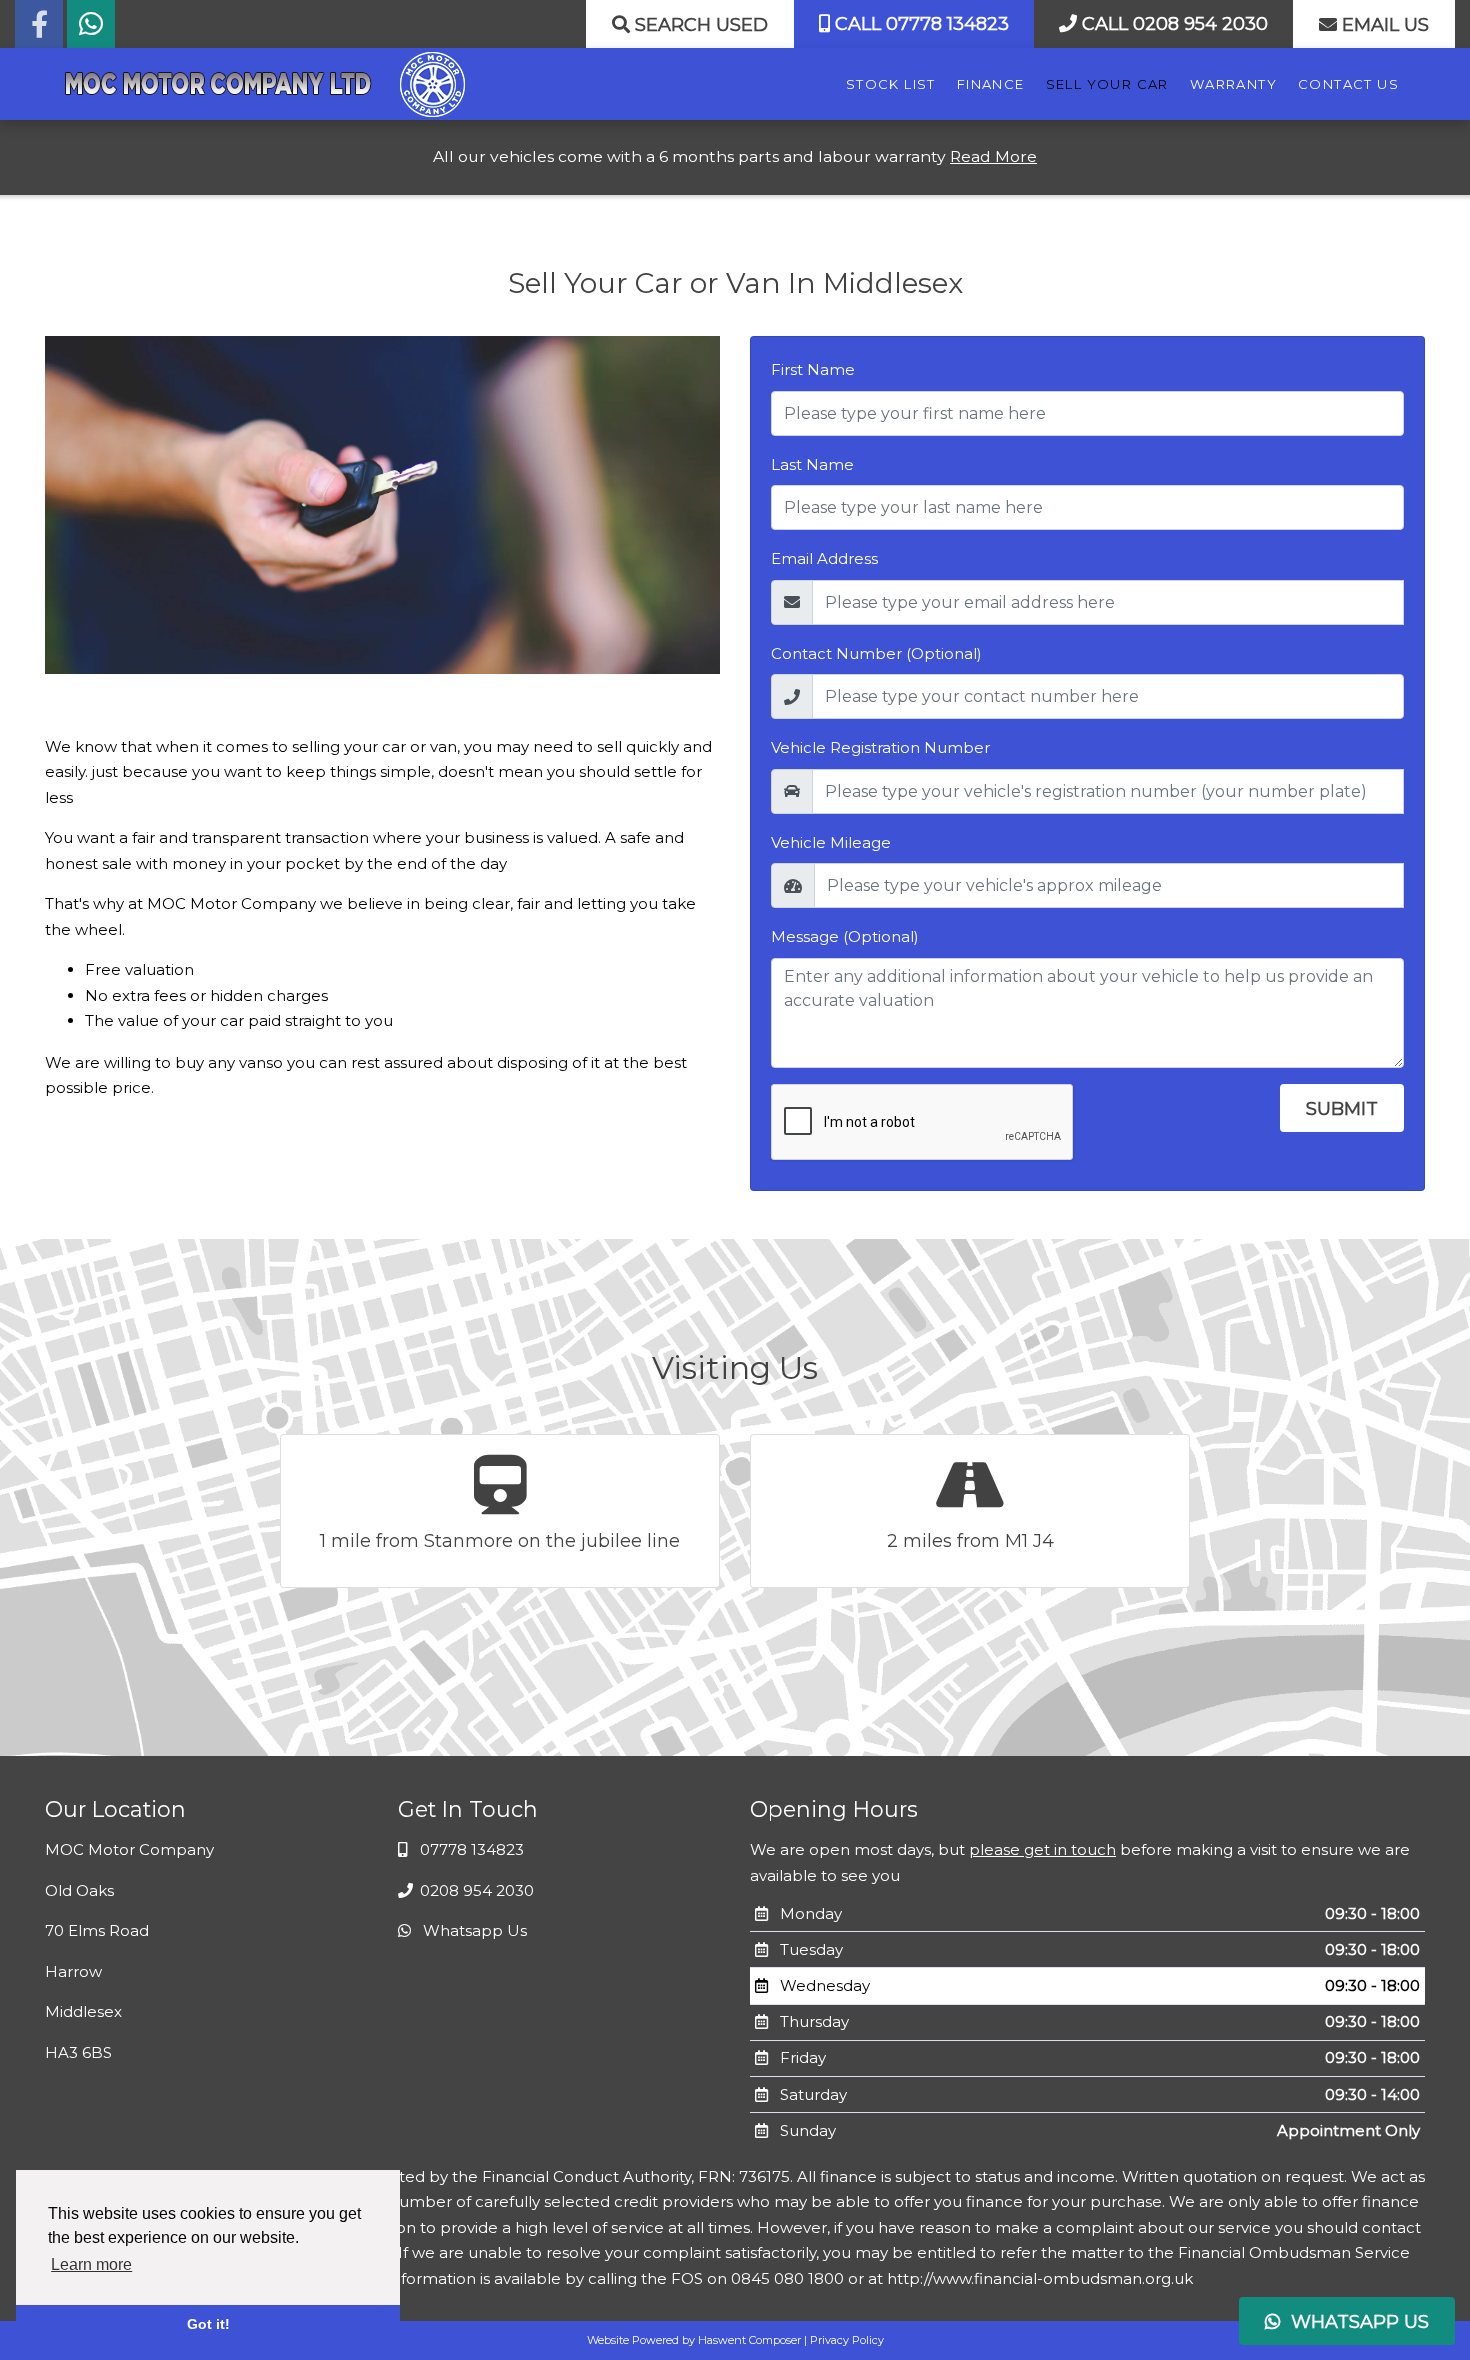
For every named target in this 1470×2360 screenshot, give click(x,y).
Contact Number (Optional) (876, 653)
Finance (991, 84)
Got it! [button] (208, 2324)
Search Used (699, 25)
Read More (993, 156)
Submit (1342, 1109)
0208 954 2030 (475, 1890)
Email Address (824, 558)
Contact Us (1348, 84)
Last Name (812, 464)
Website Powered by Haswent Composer (694, 2340)
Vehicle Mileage (831, 842)
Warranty (1233, 84)
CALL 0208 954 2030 (1172, 24)
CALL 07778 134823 (919, 24)
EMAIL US (1383, 25)
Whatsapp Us (473, 1930)
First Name (813, 369)
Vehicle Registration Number (880, 747)
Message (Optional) (845, 936)
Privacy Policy (847, 2340)
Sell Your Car (1107, 84)
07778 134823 (470, 1849)
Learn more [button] (91, 2264)
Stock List (891, 84)
